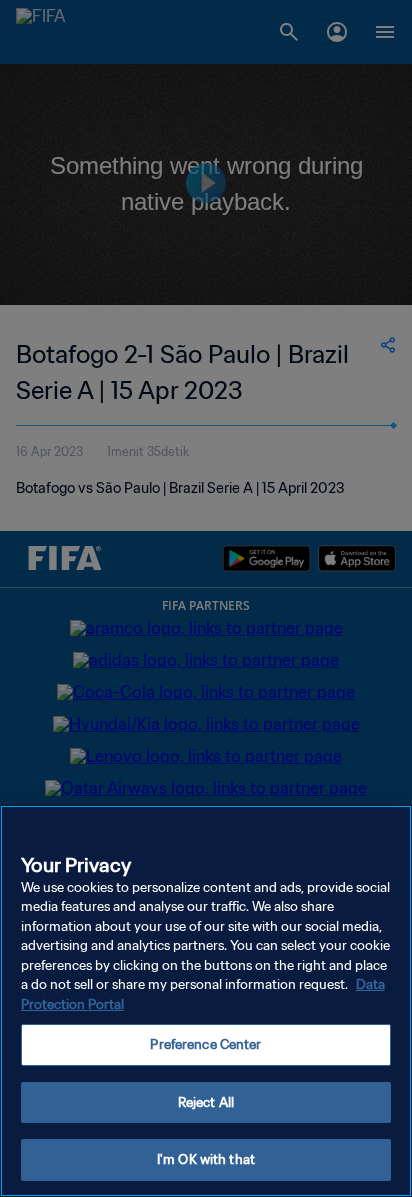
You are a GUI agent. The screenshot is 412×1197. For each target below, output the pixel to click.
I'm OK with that (206, 1159)
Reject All (206, 1102)
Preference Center (205, 1044)
